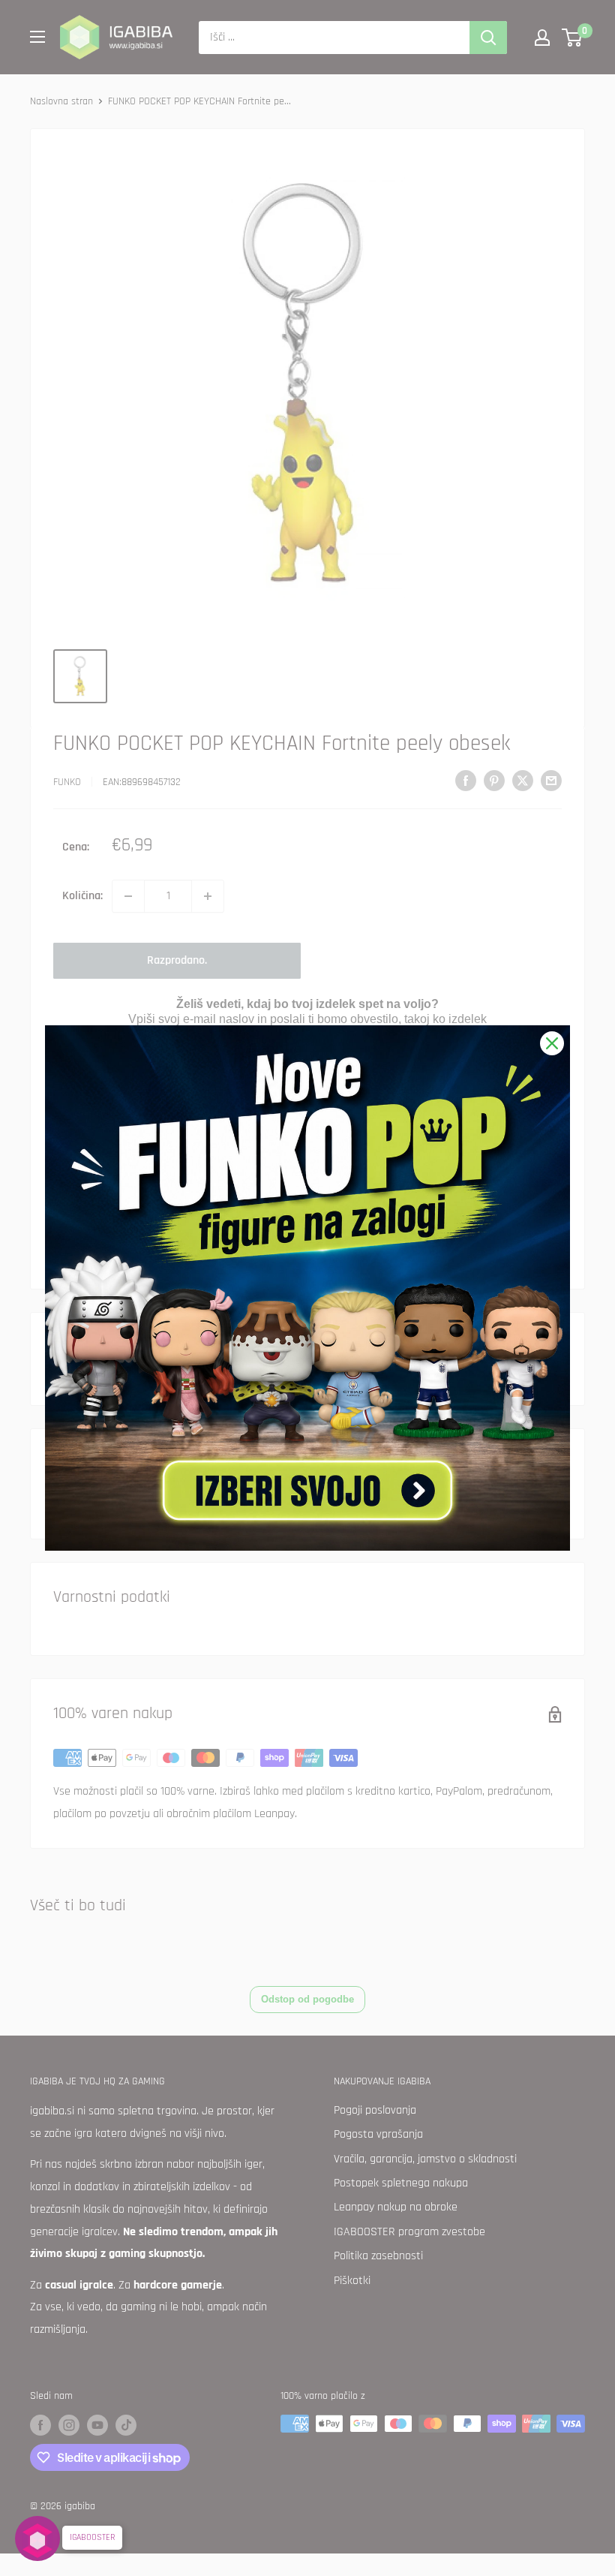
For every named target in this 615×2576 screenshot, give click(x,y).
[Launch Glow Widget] (37, 2538)
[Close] (552, 1043)
